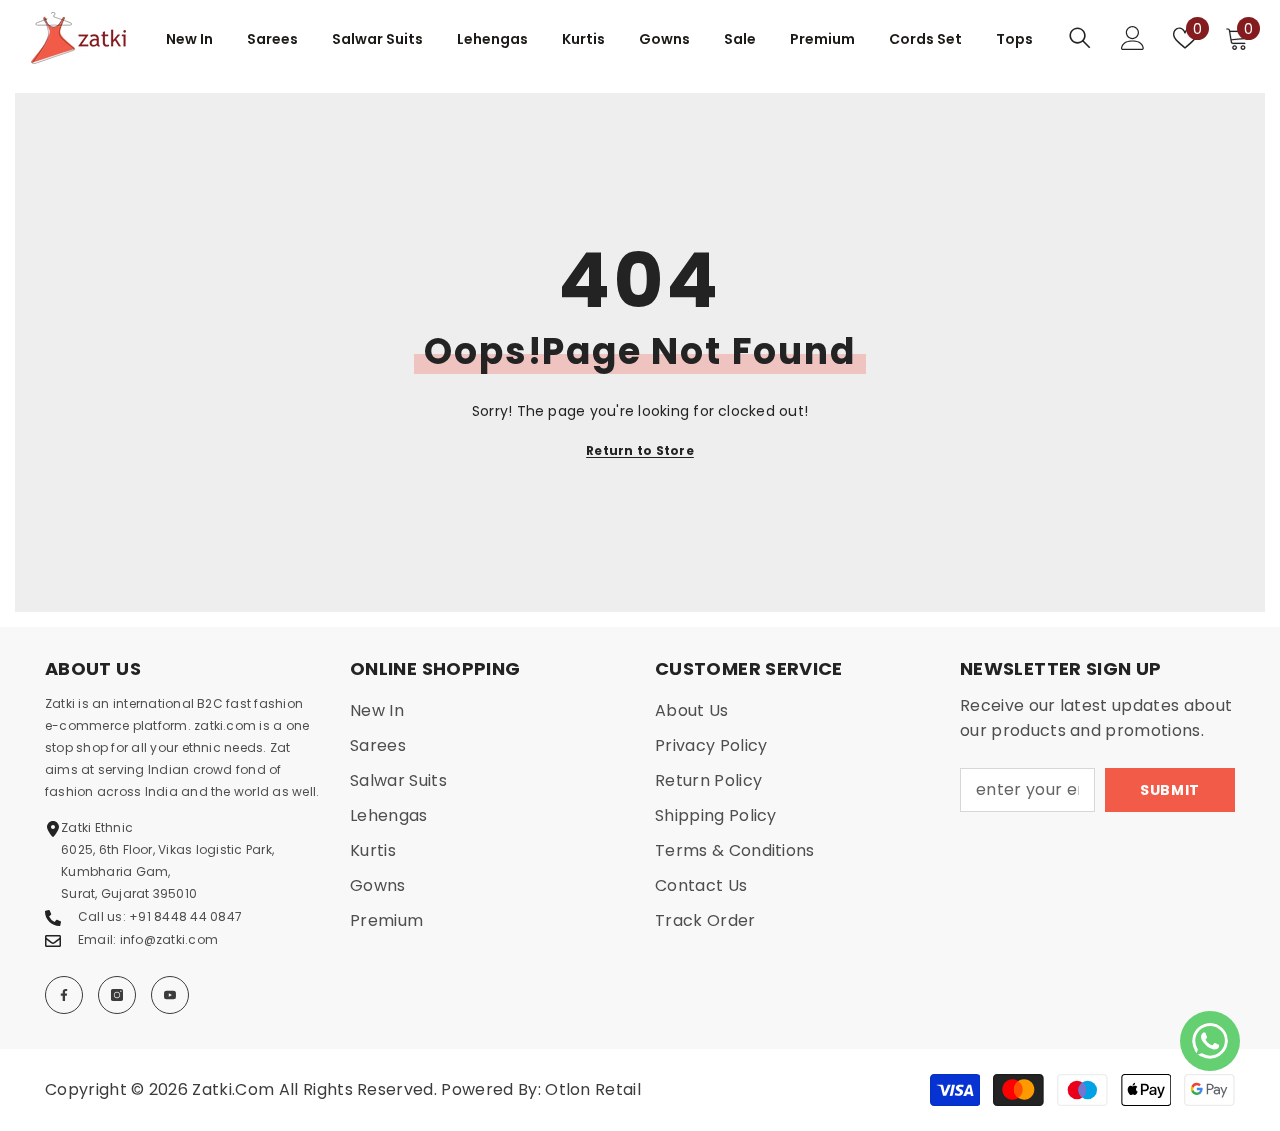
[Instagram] (117, 995)
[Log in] (1133, 38)
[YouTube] (170, 995)
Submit (1170, 790)
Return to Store (640, 450)
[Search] (1080, 37)
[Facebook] (64, 995)
